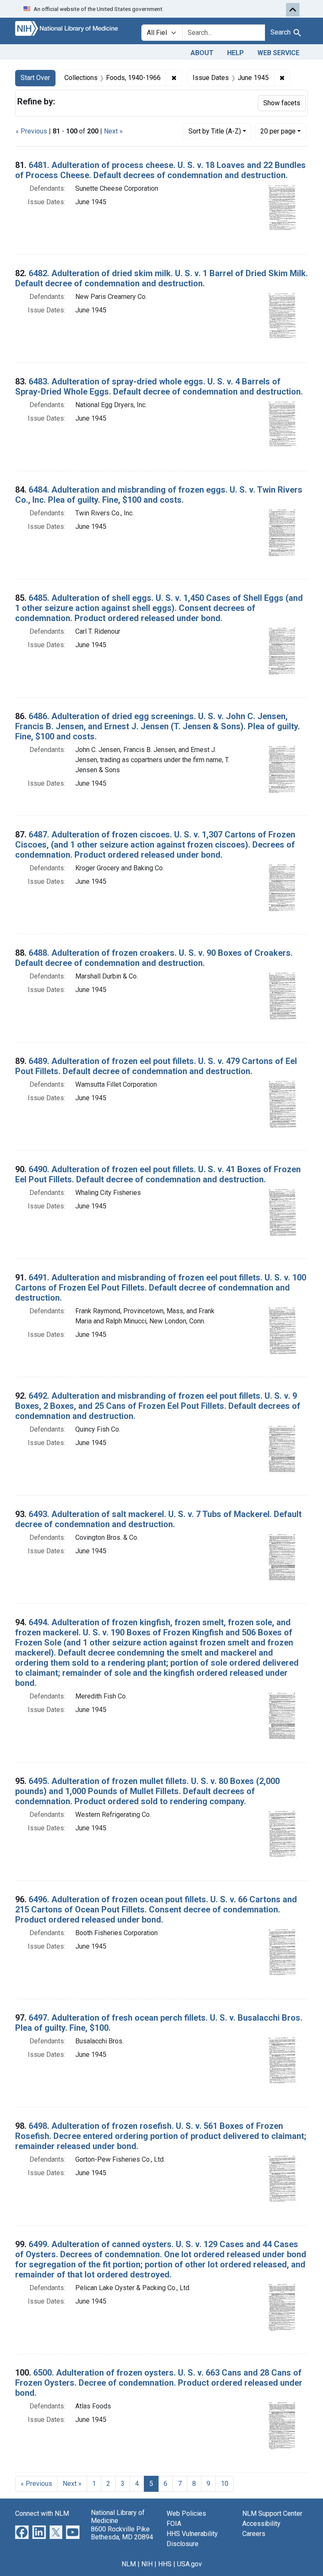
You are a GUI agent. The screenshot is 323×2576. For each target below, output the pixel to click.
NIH (147, 2564)
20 (278, 131)
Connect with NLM (42, 2513)
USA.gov (189, 2564)
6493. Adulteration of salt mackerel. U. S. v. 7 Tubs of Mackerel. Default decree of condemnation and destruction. (158, 1519)
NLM (129, 2564)
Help (236, 53)
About (202, 53)
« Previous (31, 131)
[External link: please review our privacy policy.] (22, 2532)
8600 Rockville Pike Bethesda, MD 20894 (122, 2533)
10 (225, 2484)
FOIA (174, 2524)
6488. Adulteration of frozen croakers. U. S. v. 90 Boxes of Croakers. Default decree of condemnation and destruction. (154, 958)
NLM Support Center (272, 2513)
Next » (113, 131)
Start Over (35, 78)
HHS (165, 2564)
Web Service (278, 53)
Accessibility (261, 2524)
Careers (254, 2534)
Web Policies (186, 2513)
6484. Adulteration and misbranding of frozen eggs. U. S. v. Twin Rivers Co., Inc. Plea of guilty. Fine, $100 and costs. (159, 495)
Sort (215, 131)
